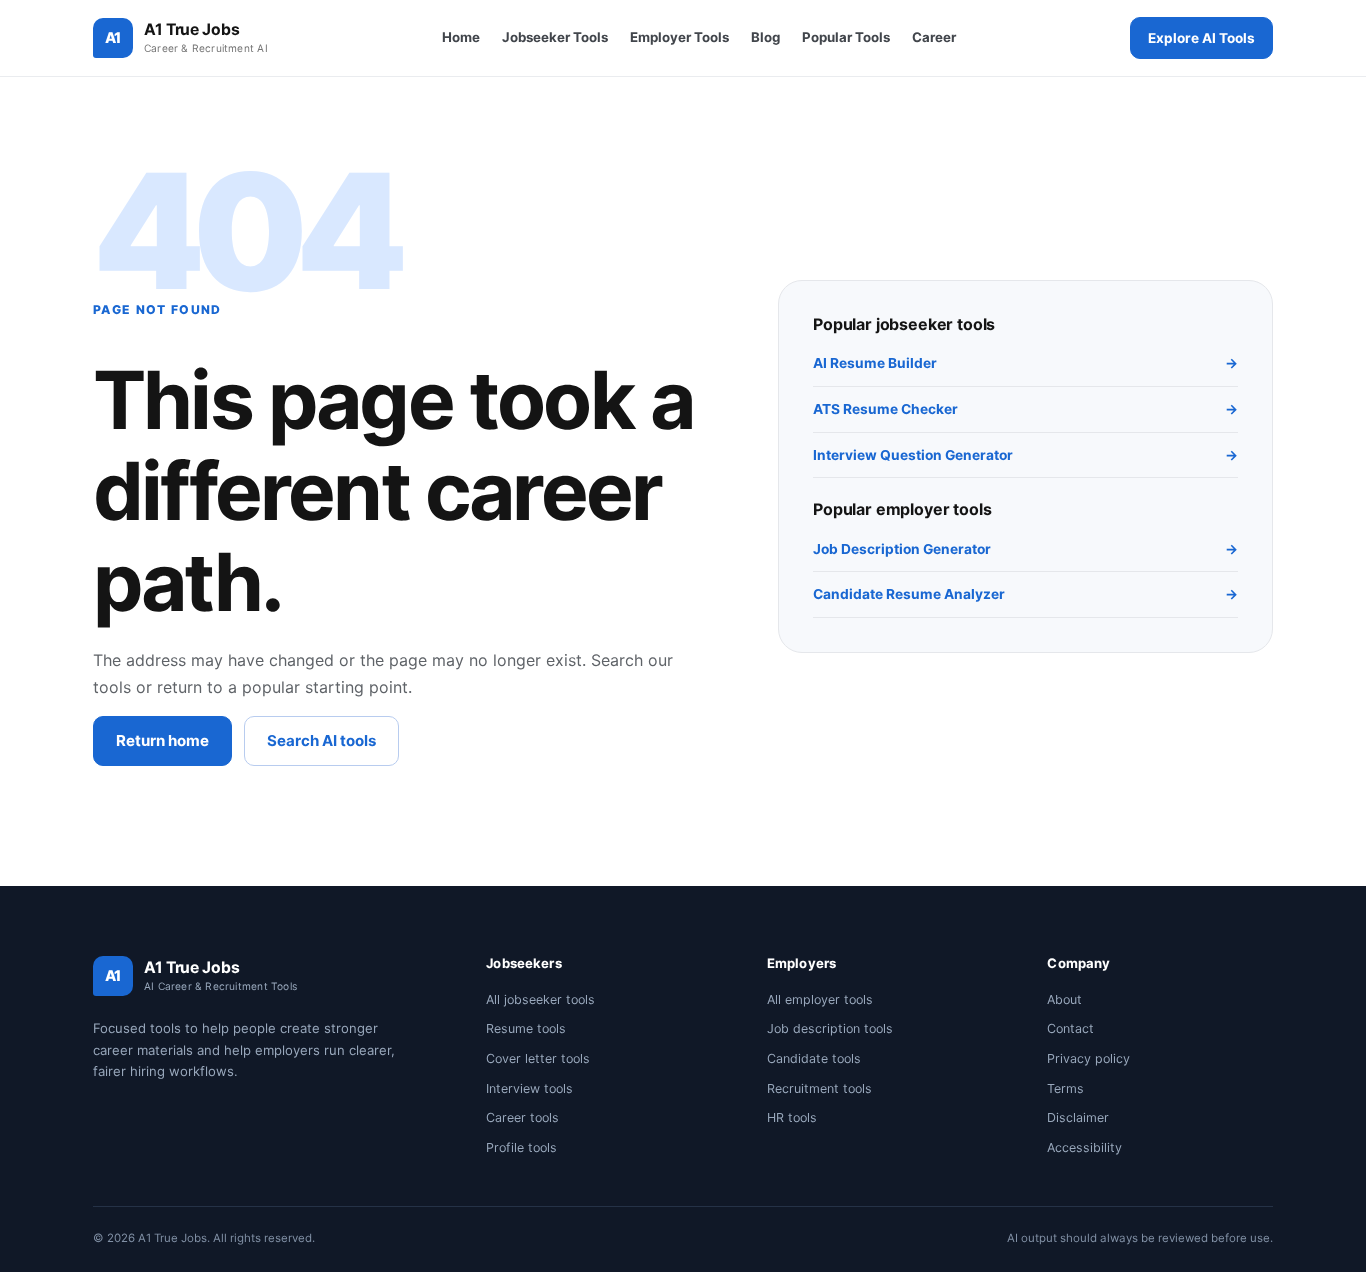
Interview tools (529, 1088)
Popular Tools (846, 37)
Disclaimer (1078, 1117)
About (1064, 999)
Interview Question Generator (1025, 455)
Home (461, 37)
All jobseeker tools (540, 999)
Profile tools (521, 1147)
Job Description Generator (1025, 549)
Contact (1070, 1028)
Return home (162, 740)
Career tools (522, 1117)
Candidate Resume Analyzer (1025, 594)
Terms (1065, 1088)
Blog (765, 37)
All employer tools (820, 999)
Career (934, 37)
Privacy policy (1088, 1058)
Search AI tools (321, 740)
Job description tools (830, 1028)
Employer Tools (679, 37)
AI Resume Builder (1025, 363)
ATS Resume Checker (1025, 409)
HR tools (792, 1117)
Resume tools (526, 1028)
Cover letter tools (538, 1058)
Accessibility (1084, 1147)
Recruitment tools (819, 1088)
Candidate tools (814, 1058)
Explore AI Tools (1201, 38)
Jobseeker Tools (555, 37)
